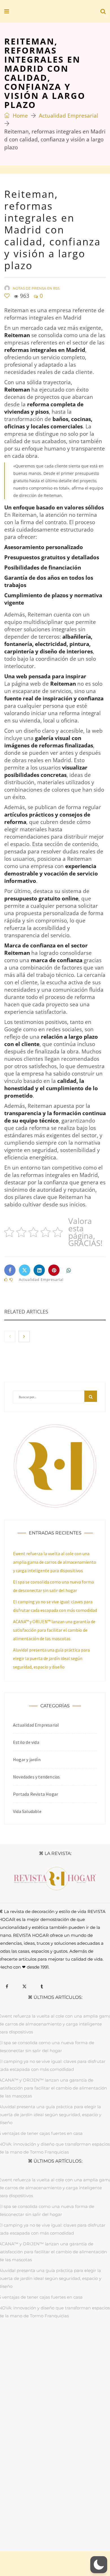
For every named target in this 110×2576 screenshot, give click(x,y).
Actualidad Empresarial (69, 116)
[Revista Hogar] (45, 12)
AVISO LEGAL (19, 2514)
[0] (7, 296)
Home (20, 116)
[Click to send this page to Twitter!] (25, 1270)
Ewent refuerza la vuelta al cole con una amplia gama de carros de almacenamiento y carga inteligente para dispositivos (55, 1562)
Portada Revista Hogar (36, 1794)
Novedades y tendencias (36, 1777)
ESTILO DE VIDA (76, 2343)
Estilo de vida (26, 1742)
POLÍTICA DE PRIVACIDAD (58, 2514)
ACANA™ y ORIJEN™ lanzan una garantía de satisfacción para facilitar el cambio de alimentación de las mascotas (54, 1630)
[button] (99, 2565)
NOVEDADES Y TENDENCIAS (68, 2350)
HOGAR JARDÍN (43, 2343)
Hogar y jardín (27, 1759)
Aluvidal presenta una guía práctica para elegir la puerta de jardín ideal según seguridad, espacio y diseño (51, 1658)
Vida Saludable (27, 1811)
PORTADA (15, 2343)
